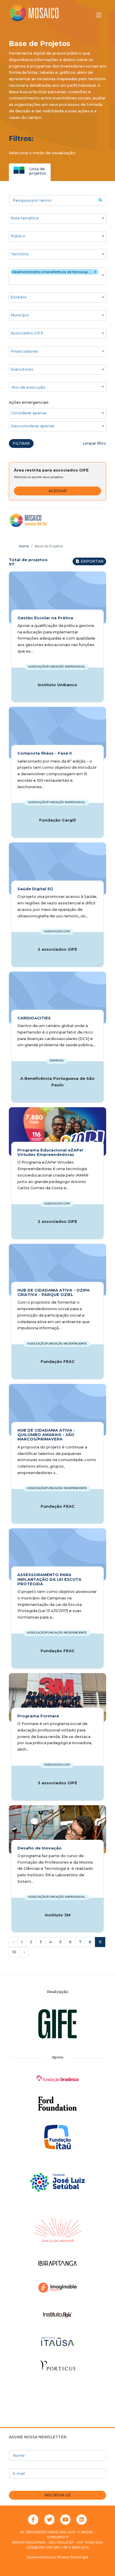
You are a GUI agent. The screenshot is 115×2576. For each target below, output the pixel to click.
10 (14, 1952)
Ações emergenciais (29, 402)
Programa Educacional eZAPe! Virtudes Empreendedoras (50, 1152)
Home (24, 546)
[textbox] (57, 387)
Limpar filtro (94, 443)
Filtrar (21, 443)
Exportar (92, 561)
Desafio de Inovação (40, 1848)
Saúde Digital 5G (35, 889)
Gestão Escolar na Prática (45, 618)
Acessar (57, 491)
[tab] (30, 171)
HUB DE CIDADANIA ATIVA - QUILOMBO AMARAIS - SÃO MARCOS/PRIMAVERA (46, 1435)
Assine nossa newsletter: (38, 2437)
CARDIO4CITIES (34, 1018)
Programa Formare (38, 1716)
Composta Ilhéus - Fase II (45, 753)
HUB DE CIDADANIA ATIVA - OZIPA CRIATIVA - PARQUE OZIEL (54, 1292)
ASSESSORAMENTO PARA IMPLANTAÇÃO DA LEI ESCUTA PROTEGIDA (49, 1579)
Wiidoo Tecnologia (73, 2557)
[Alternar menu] (99, 15)
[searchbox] (55, 218)
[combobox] (57, 218)
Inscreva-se (57, 2495)
